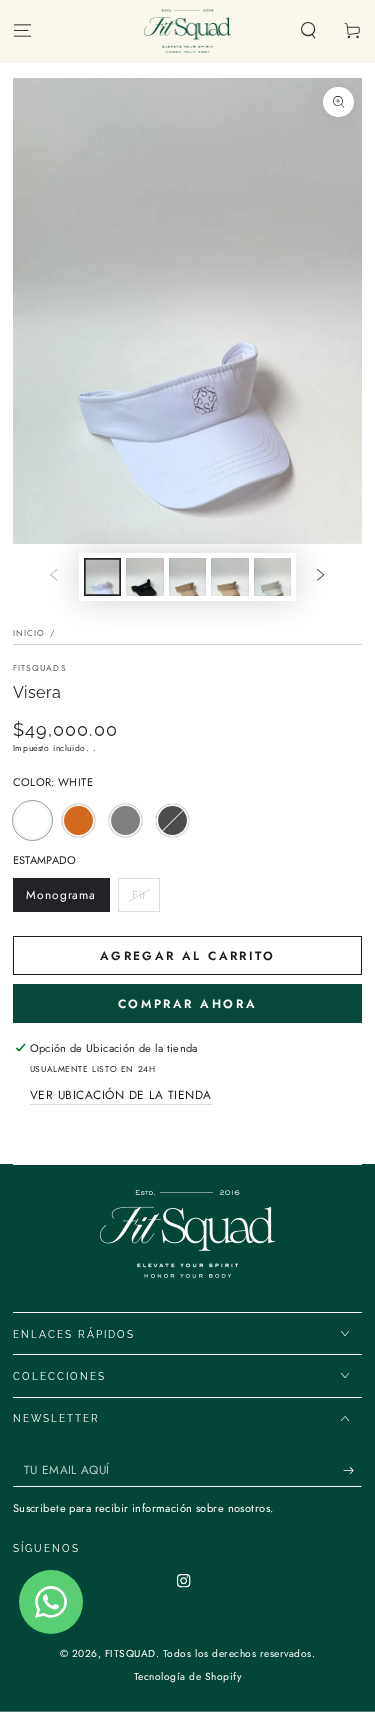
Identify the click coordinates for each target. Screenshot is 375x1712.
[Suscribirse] (353, 1470)
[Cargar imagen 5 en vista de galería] (272, 577)
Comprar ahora (187, 1004)
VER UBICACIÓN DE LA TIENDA (121, 1094)
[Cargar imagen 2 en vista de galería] (144, 577)
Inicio (29, 633)
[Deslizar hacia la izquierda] (53, 576)
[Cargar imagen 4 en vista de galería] (229, 577)
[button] (309, 31)
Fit (145, 899)
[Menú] (22, 31)
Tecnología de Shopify (188, 1676)
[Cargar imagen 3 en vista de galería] (187, 577)
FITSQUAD (130, 1653)
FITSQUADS (40, 668)
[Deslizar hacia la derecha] (320, 576)
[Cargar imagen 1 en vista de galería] (102, 577)
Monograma (61, 899)
